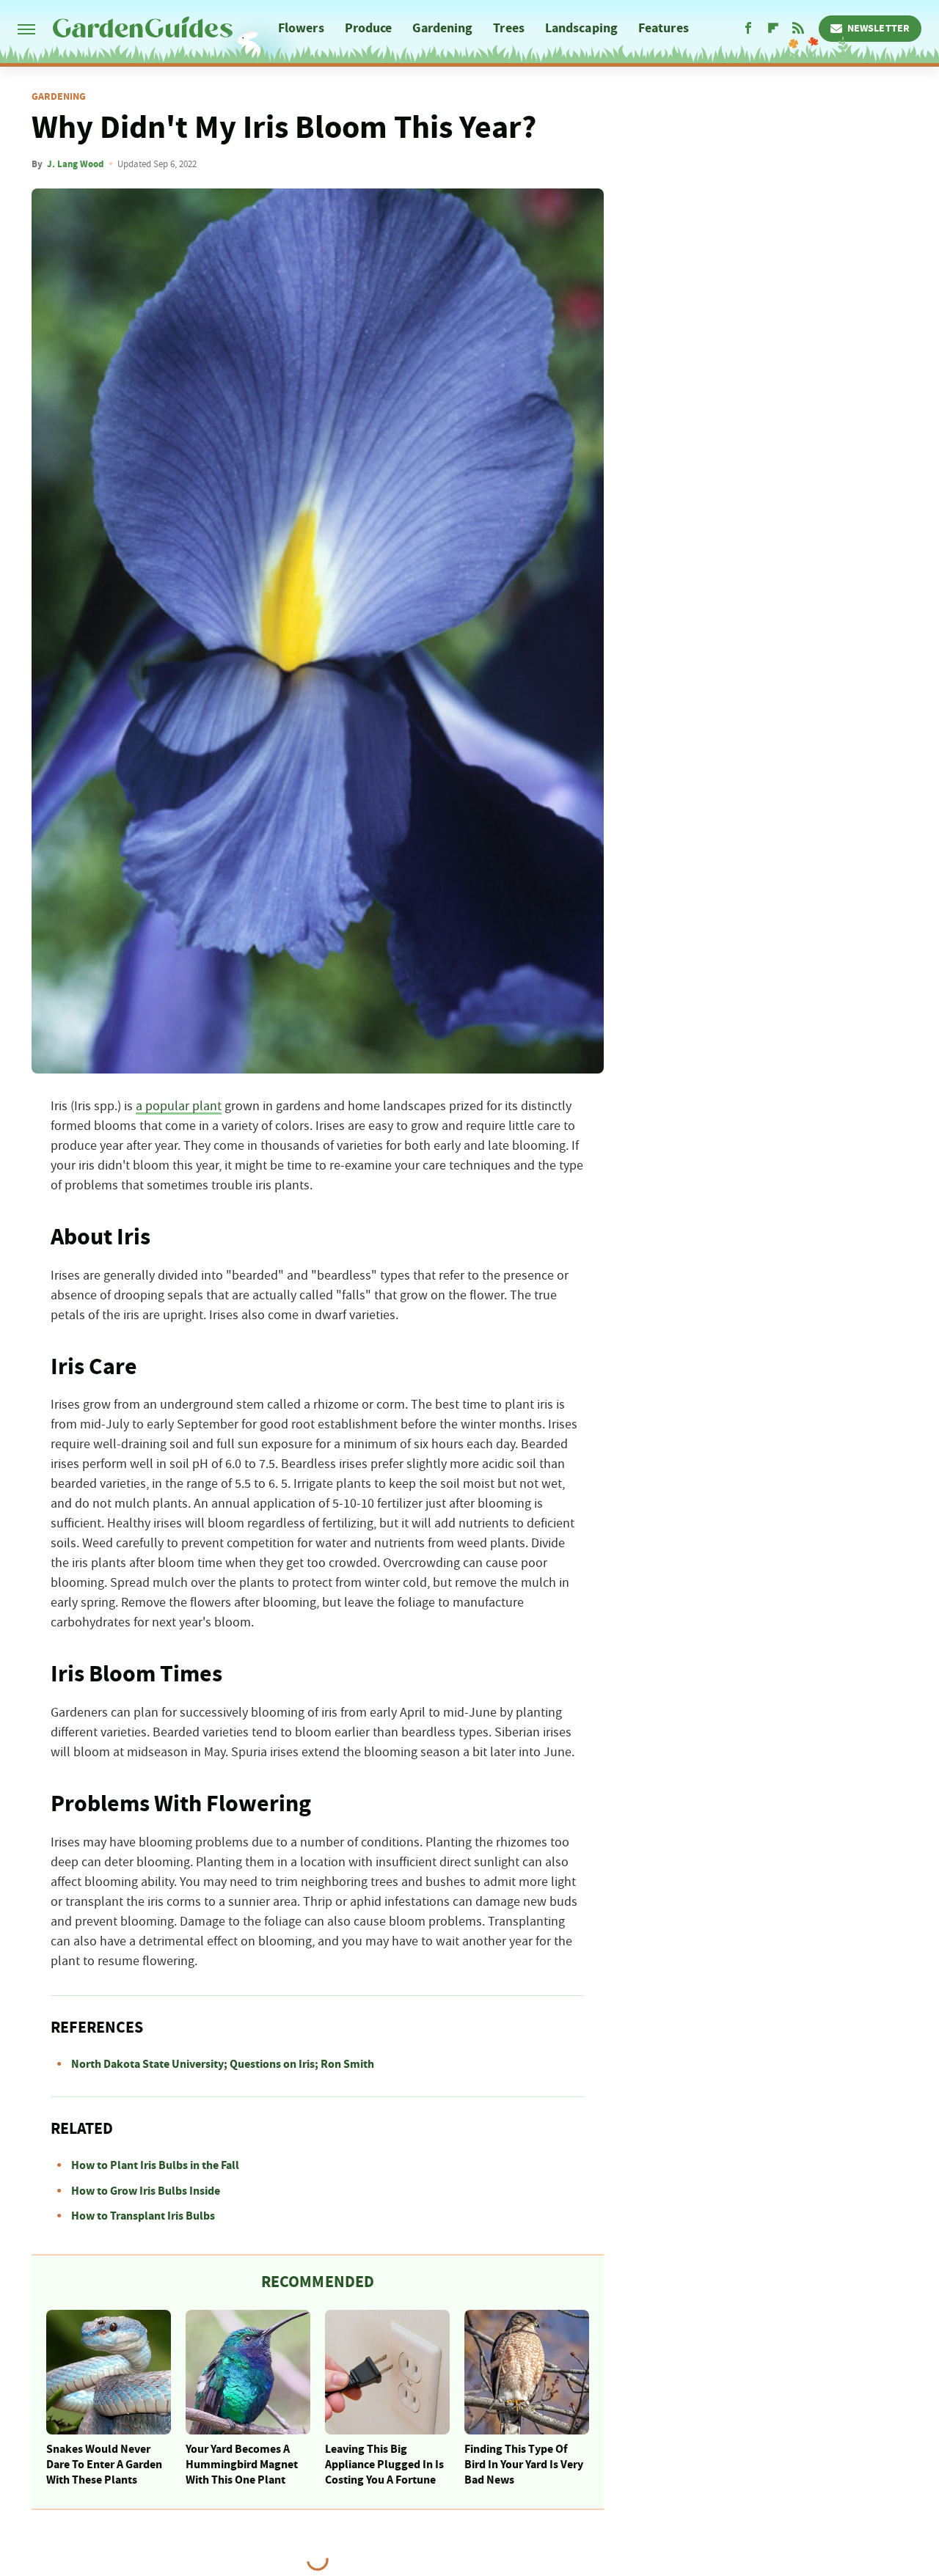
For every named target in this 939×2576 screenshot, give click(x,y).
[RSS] (798, 29)
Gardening (442, 28)
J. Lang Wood (75, 164)
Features (664, 28)
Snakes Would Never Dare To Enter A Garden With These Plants (104, 2465)
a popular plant (179, 1107)
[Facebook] (748, 29)
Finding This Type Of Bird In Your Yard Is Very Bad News (524, 2465)
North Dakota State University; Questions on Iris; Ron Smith (223, 2064)
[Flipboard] (773, 29)
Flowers (301, 28)
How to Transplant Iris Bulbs (143, 2216)
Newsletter (878, 29)
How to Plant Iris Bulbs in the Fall (155, 2165)
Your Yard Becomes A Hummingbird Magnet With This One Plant (242, 2465)
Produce (369, 28)
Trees (509, 28)
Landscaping (581, 28)
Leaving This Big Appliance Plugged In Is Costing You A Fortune (384, 2465)
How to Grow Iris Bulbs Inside (146, 2191)
